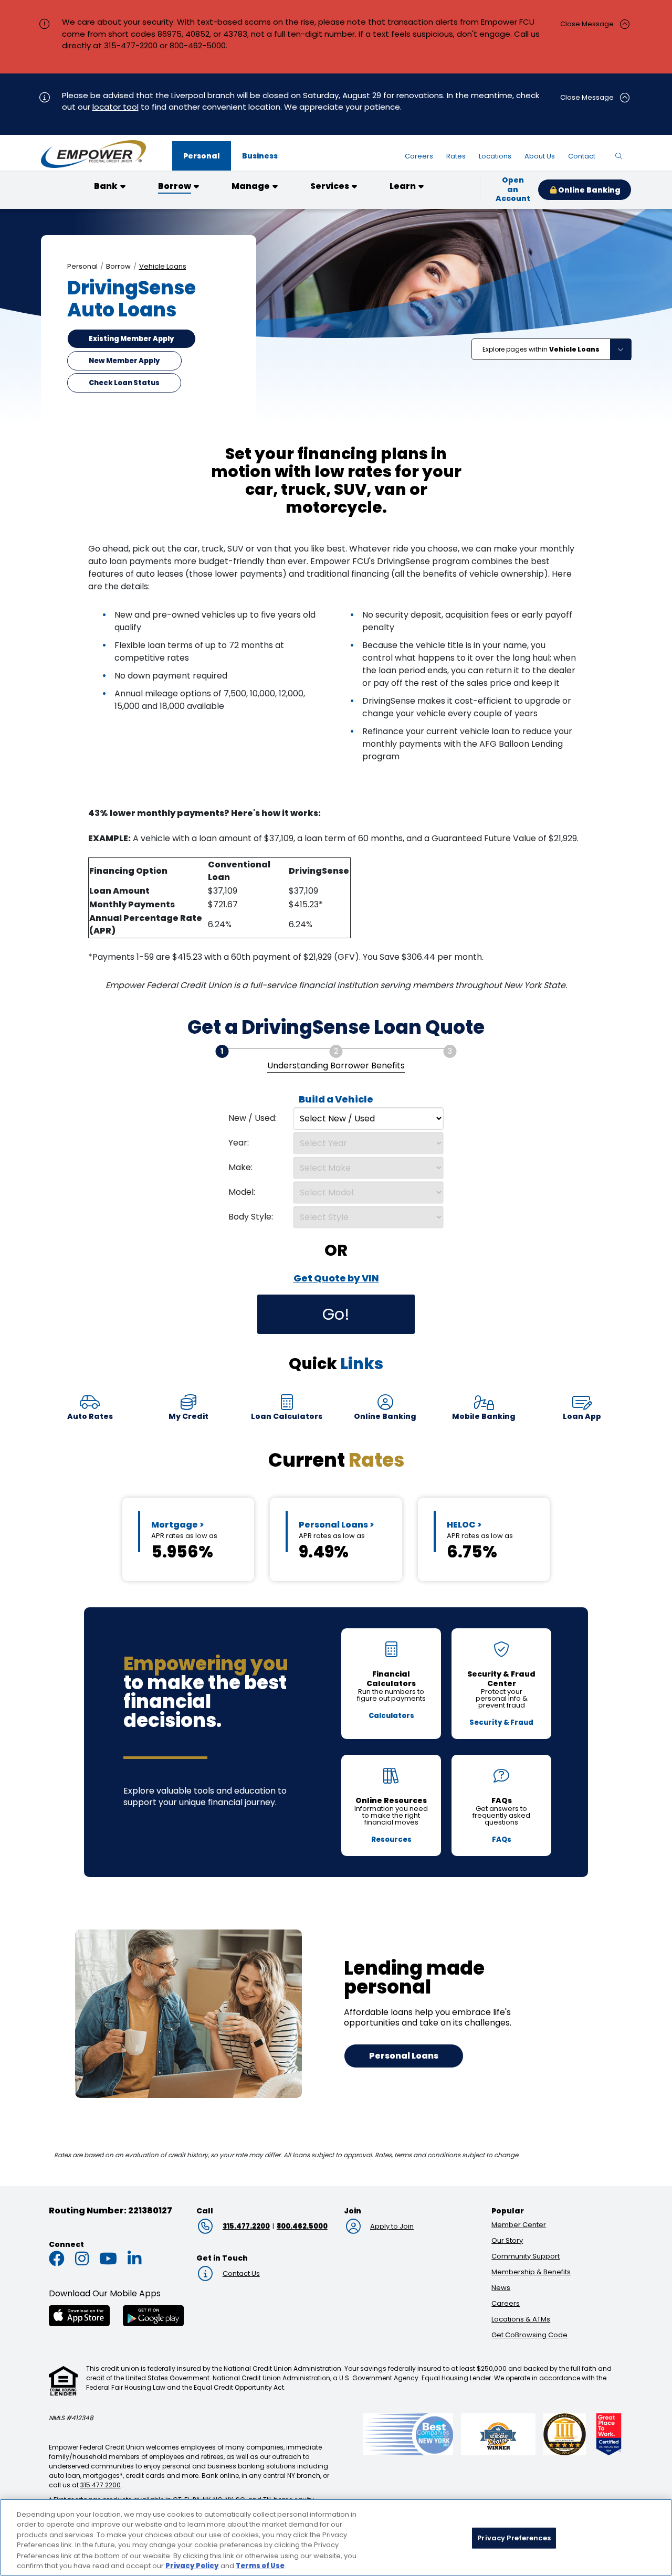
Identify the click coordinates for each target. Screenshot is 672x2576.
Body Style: (251, 1217)
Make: (240, 1167)
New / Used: (253, 1118)
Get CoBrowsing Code (529, 2335)
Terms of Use (260, 2565)
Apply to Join (392, 2226)
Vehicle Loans (163, 266)
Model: (242, 1192)
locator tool (115, 107)
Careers (506, 2303)
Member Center (519, 2225)
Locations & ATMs (521, 2319)
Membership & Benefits (531, 2272)
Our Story (507, 2240)
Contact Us (241, 2273)
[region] (336, 2537)
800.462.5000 (302, 2226)
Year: (239, 1143)
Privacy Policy (192, 2565)
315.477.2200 (246, 2226)
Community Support (526, 2256)
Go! (336, 1314)
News (501, 2288)
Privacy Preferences (514, 2538)
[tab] (202, 156)
